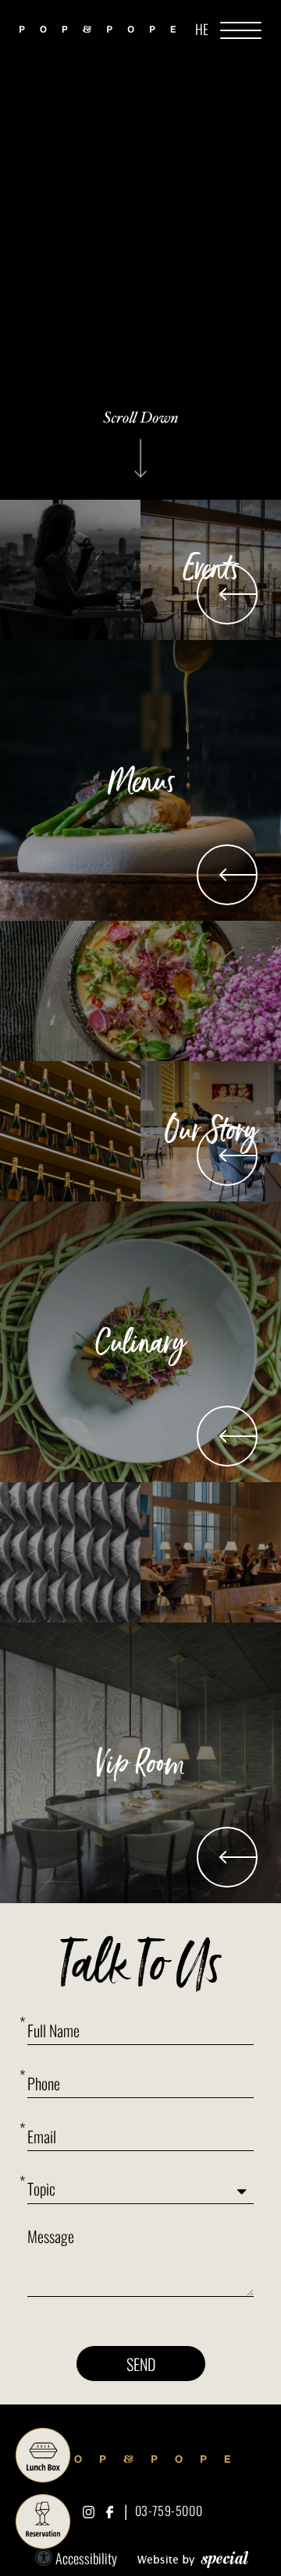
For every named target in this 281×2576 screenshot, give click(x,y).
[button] (241, 29)
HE (202, 29)
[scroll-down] (140, 446)
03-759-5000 (169, 2510)
